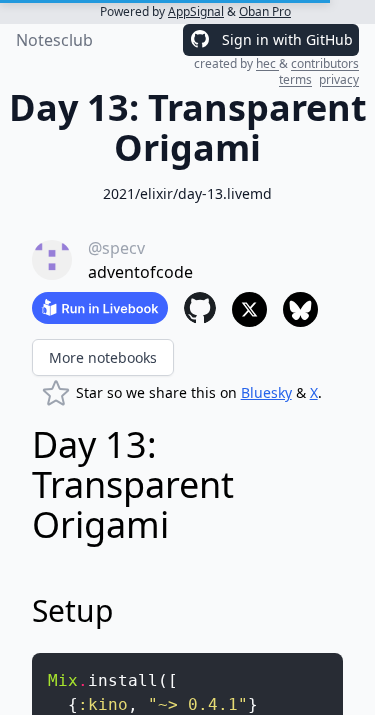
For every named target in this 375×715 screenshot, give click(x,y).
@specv (116, 248)
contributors (325, 63)
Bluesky (266, 392)
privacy (339, 79)
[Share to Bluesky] (300, 309)
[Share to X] (249, 309)
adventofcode (140, 272)
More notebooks (103, 357)
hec (267, 63)
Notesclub (54, 40)
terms (295, 79)
